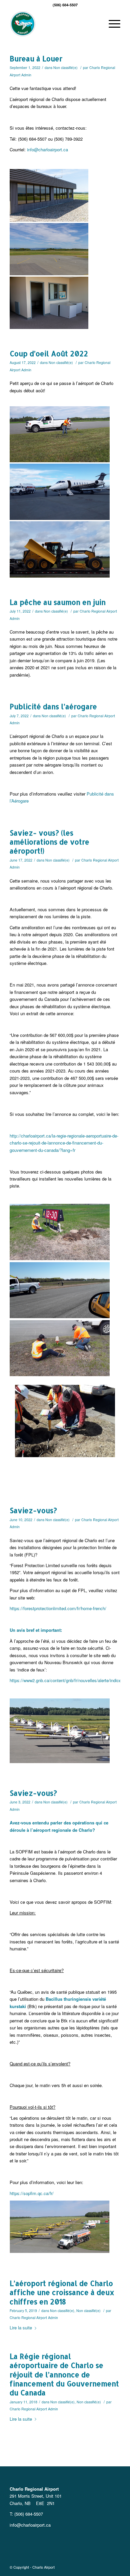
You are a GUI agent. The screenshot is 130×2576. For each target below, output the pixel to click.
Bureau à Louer (36, 58)
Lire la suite (21, 2328)
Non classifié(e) (65, 67)
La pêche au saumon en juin (58, 602)
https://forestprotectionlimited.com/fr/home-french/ (58, 1608)
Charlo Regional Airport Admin (34, 2318)
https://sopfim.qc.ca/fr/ (32, 2193)
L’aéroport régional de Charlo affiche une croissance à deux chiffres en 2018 (62, 2292)
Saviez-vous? (33, 1510)
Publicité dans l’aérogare (53, 706)
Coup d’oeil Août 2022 (49, 353)
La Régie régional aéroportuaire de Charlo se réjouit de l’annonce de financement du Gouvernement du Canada (64, 2374)
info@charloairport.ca (47, 149)
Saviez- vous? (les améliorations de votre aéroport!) (49, 842)
